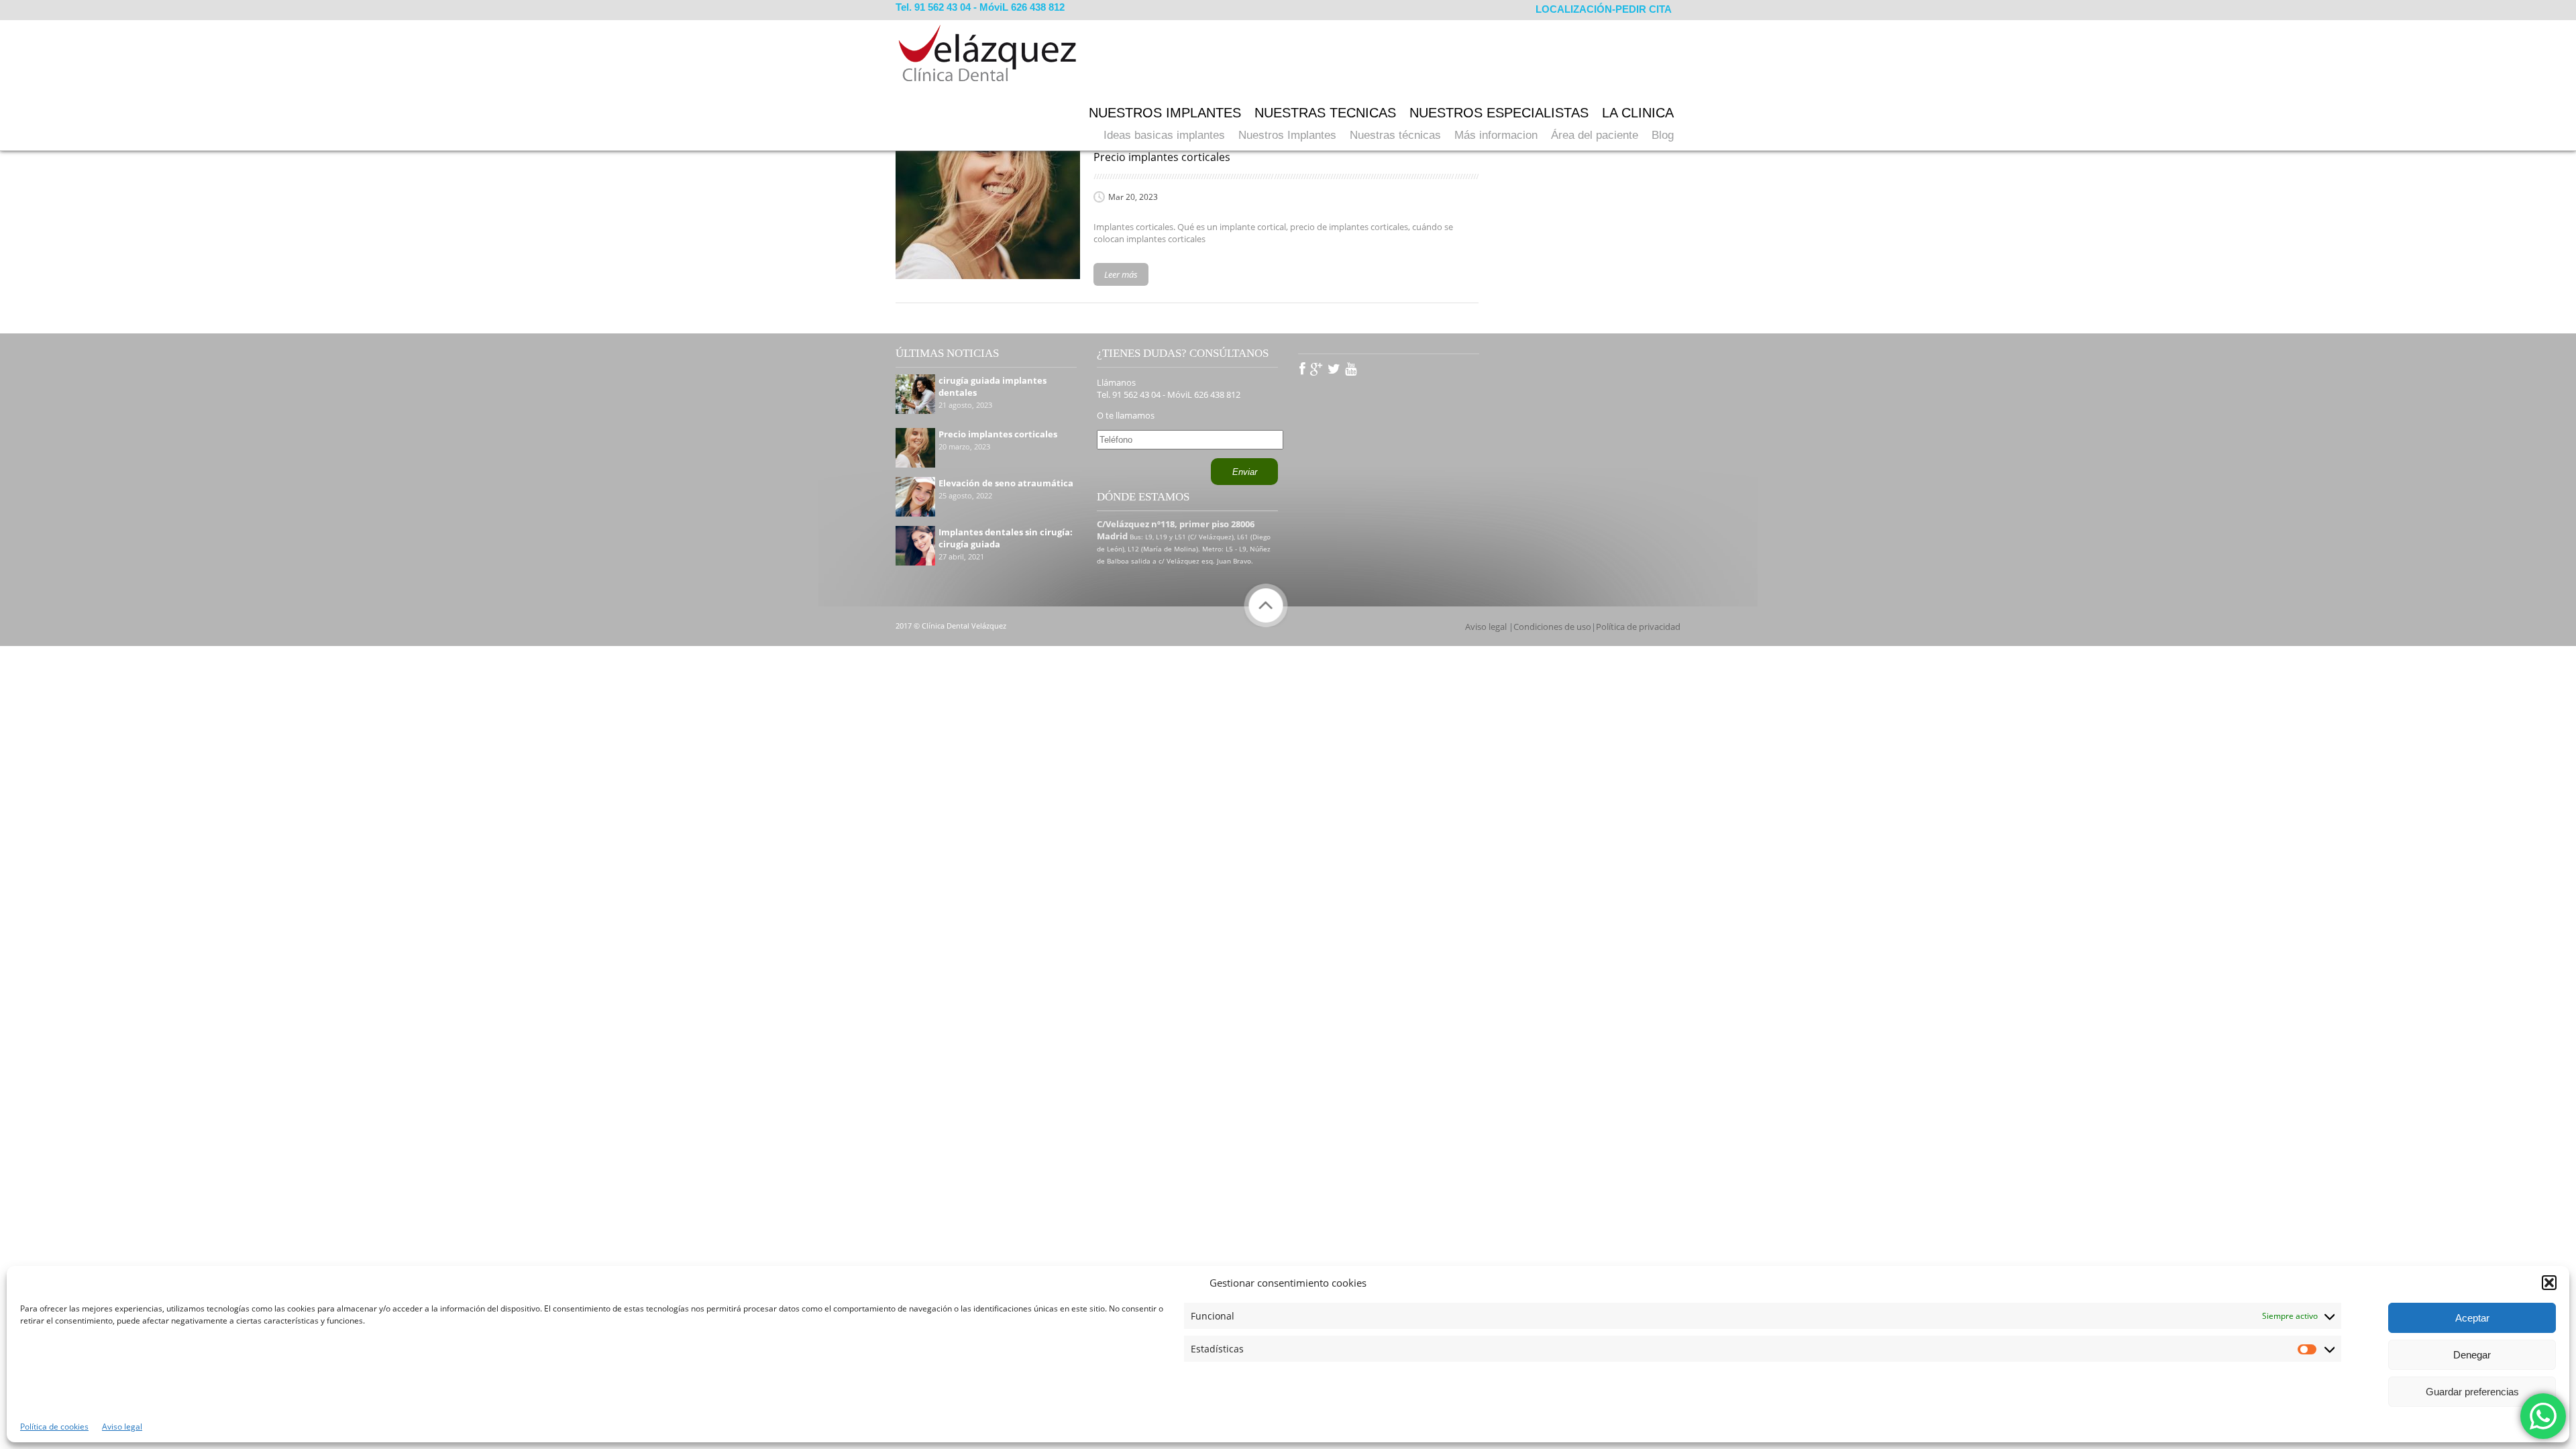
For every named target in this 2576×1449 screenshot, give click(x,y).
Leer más (1121, 274)
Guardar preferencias (2472, 1392)
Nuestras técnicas (1395, 135)
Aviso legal (122, 1427)
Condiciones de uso (1552, 627)
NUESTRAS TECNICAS (1325, 113)
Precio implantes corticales (998, 434)
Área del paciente (1595, 135)
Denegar (2472, 1355)
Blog (1663, 135)
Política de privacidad (1638, 627)
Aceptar (2472, 1318)
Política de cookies (54, 1427)
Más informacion (1496, 135)
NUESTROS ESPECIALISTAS (1499, 113)
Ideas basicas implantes (1164, 135)
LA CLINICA (1638, 113)
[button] (2549, 1283)
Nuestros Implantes (1287, 135)
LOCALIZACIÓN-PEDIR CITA (1604, 9)
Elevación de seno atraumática (1006, 483)
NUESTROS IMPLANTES (1165, 113)
